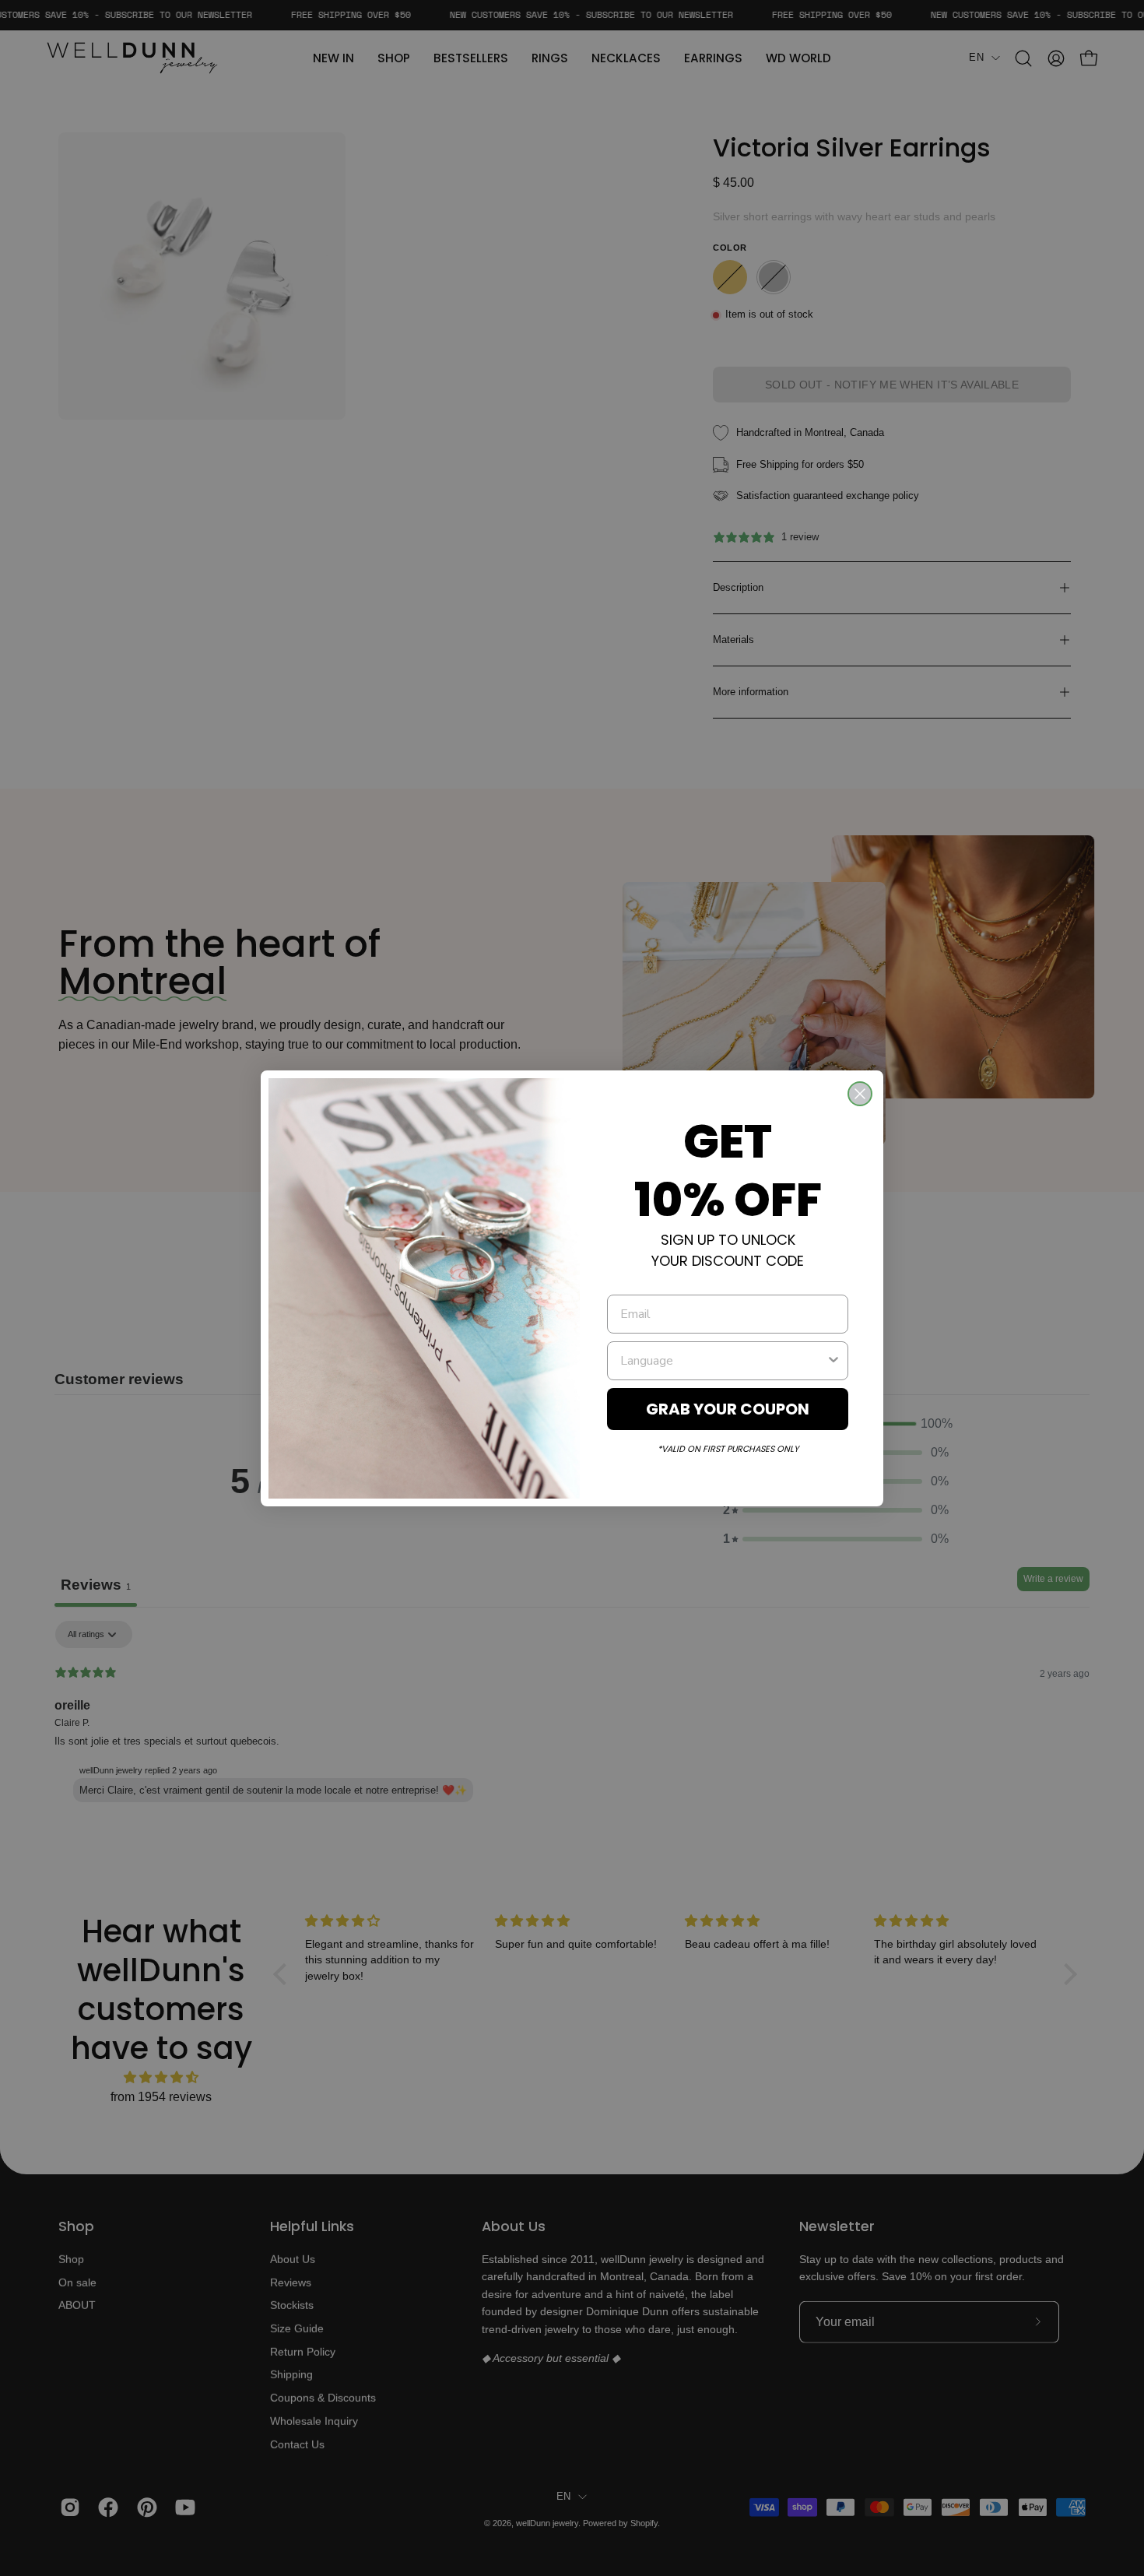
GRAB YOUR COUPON (728, 1409)
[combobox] (723, 1361)
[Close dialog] (860, 1094)
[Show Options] (833, 1361)
